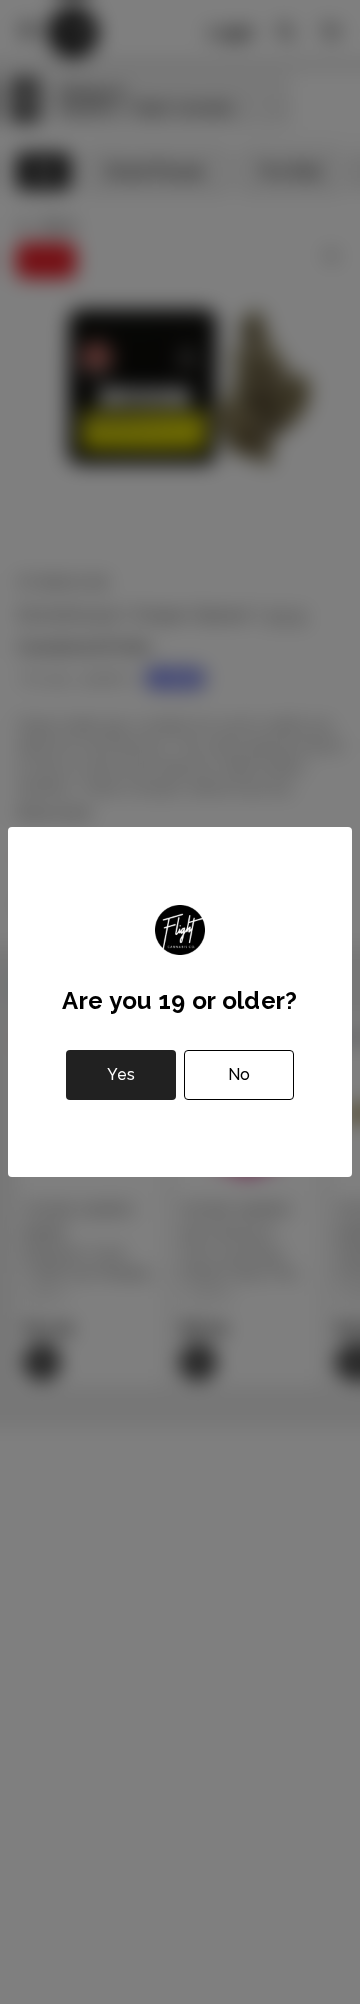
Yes (121, 1074)
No (239, 1074)
